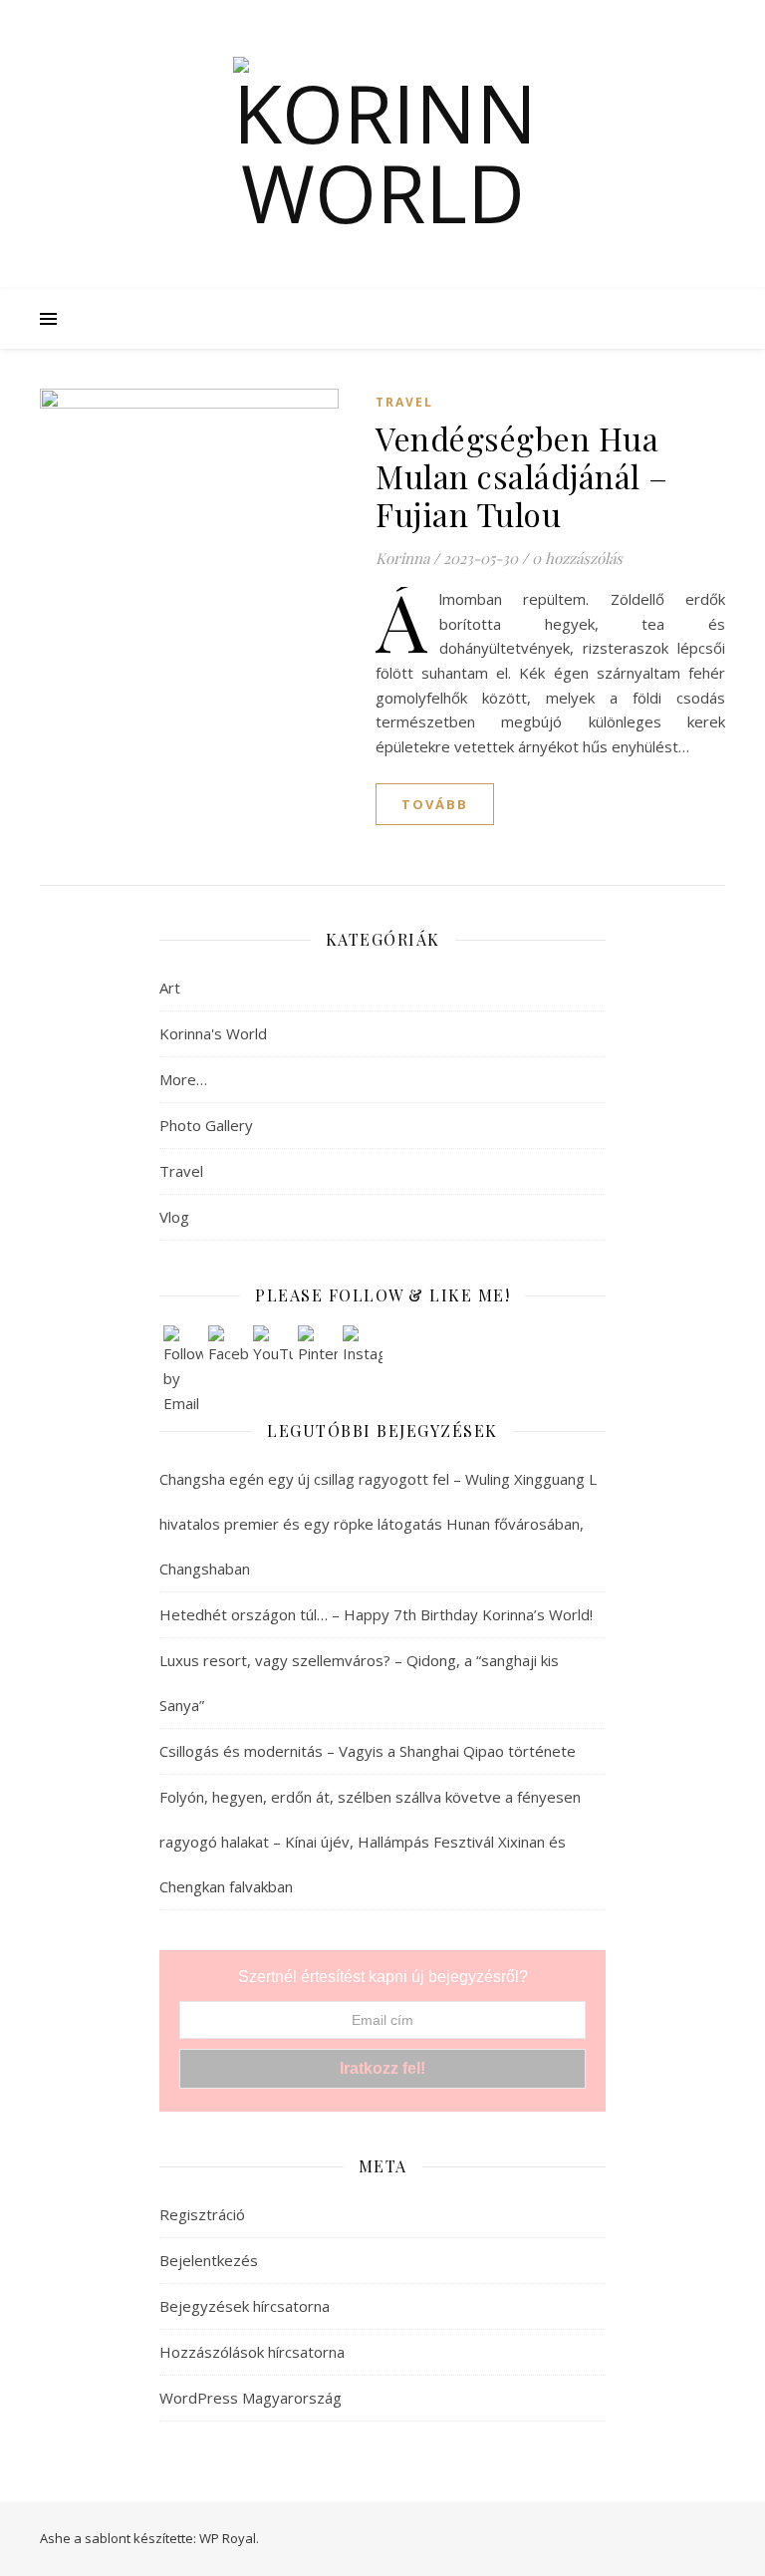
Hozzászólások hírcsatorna (252, 2352)
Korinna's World (213, 1033)
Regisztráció (202, 2214)
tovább (435, 804)
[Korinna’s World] (382, 144)
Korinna (402, 558)
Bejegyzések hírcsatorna (245, 2306)
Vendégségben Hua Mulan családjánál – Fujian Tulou (522, 476)
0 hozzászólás (577, 558)
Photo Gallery (206, 1125)
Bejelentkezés (209, 2260)
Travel (404, 402)
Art (170, 988)
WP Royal (228, 2538)
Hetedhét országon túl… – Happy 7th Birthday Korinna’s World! (376, 1614)
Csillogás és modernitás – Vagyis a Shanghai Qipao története (370, 1751)
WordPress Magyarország (251, 2398)
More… (183, 1079)
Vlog (174, 1217)
